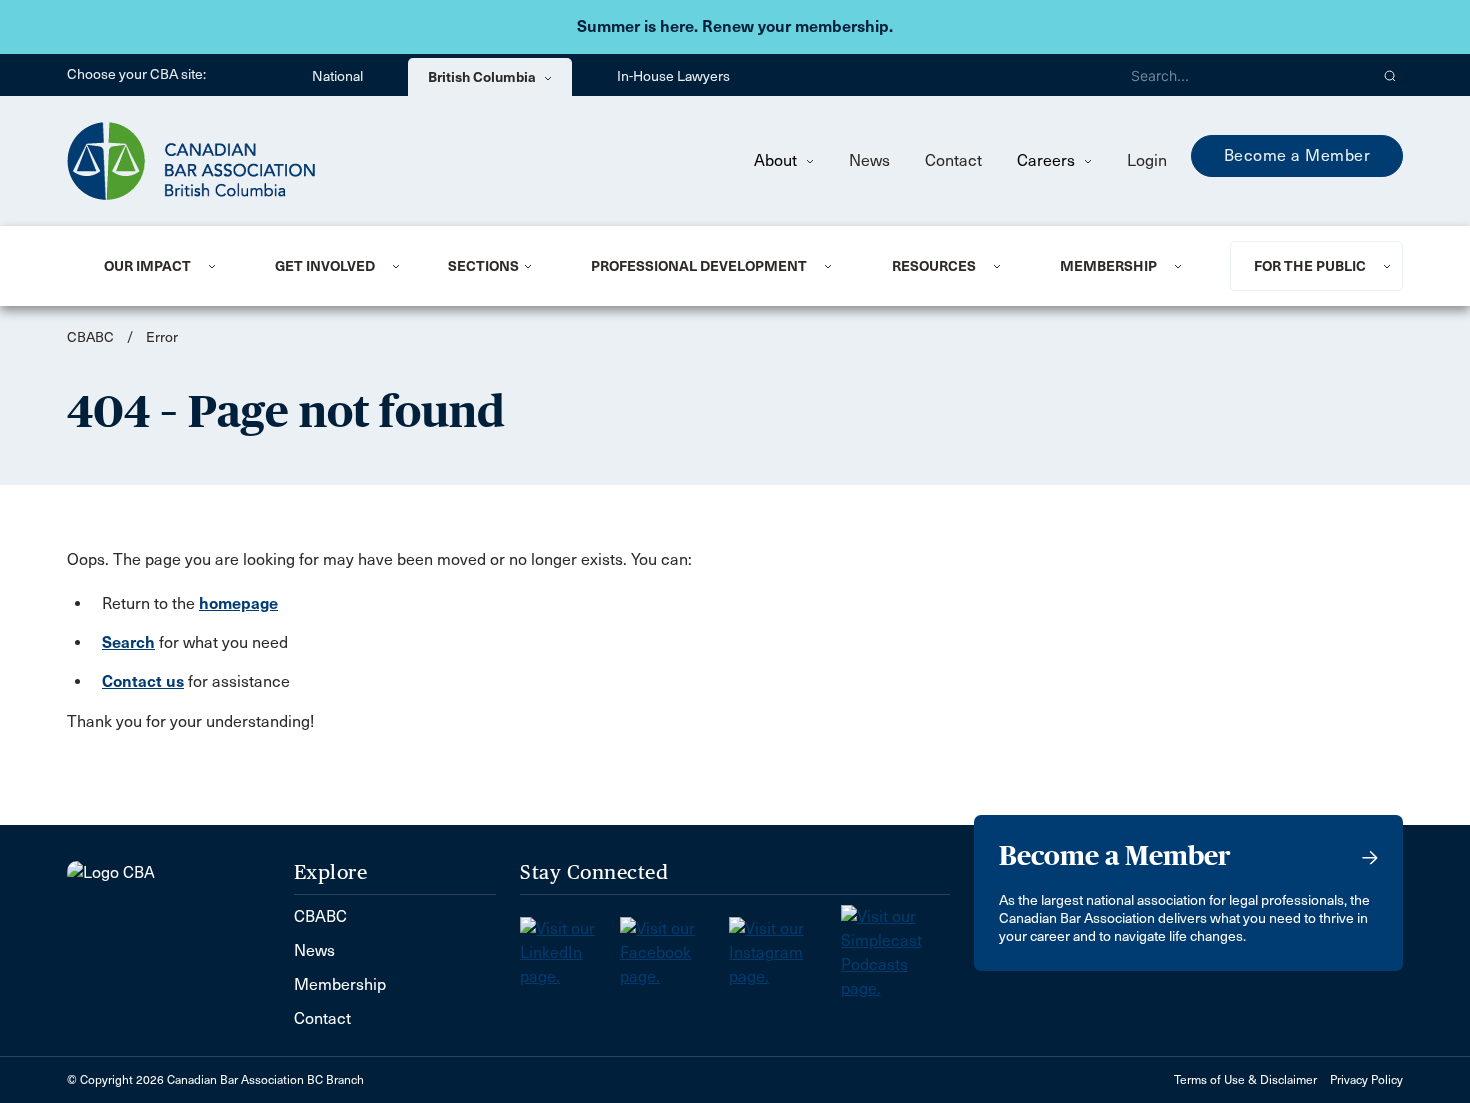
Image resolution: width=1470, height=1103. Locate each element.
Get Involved (325, 266)
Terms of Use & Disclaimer (1245, 1080)
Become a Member (1297, 155)
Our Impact (147, 266)
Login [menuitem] (1147, 160)
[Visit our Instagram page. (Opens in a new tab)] (785, 946)
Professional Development (699, 266)
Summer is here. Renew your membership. (735, 26)
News (869, 160)
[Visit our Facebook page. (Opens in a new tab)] (674, 946)
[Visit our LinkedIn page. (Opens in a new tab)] (570, 946)
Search (128, 642)
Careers (1048, 160)
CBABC (90, 337)
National (337, 76)
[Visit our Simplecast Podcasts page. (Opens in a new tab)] (895, 946)
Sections (483, 266)
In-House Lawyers (673, 76)
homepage (238, 603)
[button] (1390, 75)
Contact (953, 160)
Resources (934, 266)
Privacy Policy (1366, 1080)
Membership (1108, 266)
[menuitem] (165, 266)
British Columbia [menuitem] (483, 77)
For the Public (1310, 266)
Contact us (143, 681)
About (777, 160)
